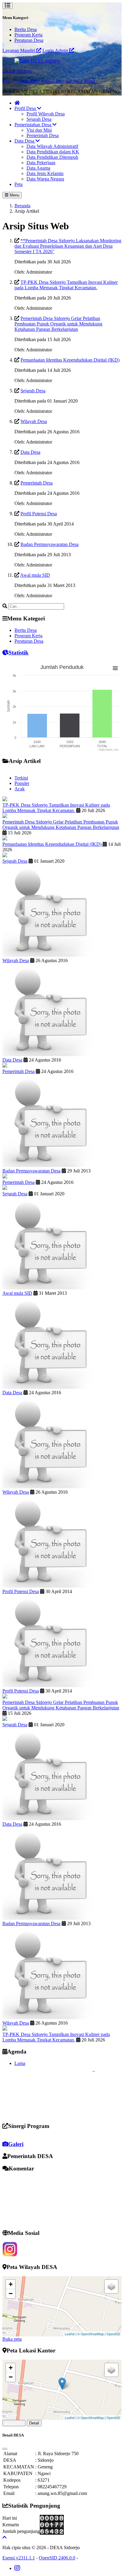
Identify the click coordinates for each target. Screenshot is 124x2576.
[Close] (5, 2449)
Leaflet (70, 2334)
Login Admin (56, 50)
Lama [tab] (20, 2063)
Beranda (22, 206)
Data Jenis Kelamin (45, 173)
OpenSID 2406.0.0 (57, 2558)
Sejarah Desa (39, 119)
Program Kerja (28, 35)
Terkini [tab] (21, 778)
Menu (14, 195)
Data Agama (38, 168)
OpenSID (113, 2334)
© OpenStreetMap (91, 2334)
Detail (34, 2423)
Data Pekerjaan (41, 163)
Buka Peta (14, 2423)
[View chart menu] (115, 668)
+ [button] (11, 2284)
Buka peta (12, 2339)
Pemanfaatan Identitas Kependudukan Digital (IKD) (70, 360)
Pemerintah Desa (43, 135)
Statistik (19, 653)
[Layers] (111, 2286)
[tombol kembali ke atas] (5, 2537)
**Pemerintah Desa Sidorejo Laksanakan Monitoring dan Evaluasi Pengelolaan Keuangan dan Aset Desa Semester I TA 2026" (68, 246)
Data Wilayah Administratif (52, 146)
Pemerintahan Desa (33, 125)
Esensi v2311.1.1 (19, 2558)
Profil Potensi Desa (39, 514)
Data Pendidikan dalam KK (53, 152)
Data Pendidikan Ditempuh (52, 157)
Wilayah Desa (34, 421)
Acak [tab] (20, 789)
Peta (19, 184)
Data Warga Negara (45, 179)
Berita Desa (26, 29)
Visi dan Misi (39, 130)
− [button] (11, 2294)
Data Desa (25, 141)
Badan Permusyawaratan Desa (50, 544)
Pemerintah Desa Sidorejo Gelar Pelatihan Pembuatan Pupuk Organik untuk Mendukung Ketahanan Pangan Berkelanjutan (58, 324)
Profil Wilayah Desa (46, 114)
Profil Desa (26, 108)
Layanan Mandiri (19, 50)
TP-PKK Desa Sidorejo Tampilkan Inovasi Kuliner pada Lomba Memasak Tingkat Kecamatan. (66, 285)
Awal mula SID (35, 575)
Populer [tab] (22, 783)
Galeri (16, 2144)
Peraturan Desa (29, 40)
